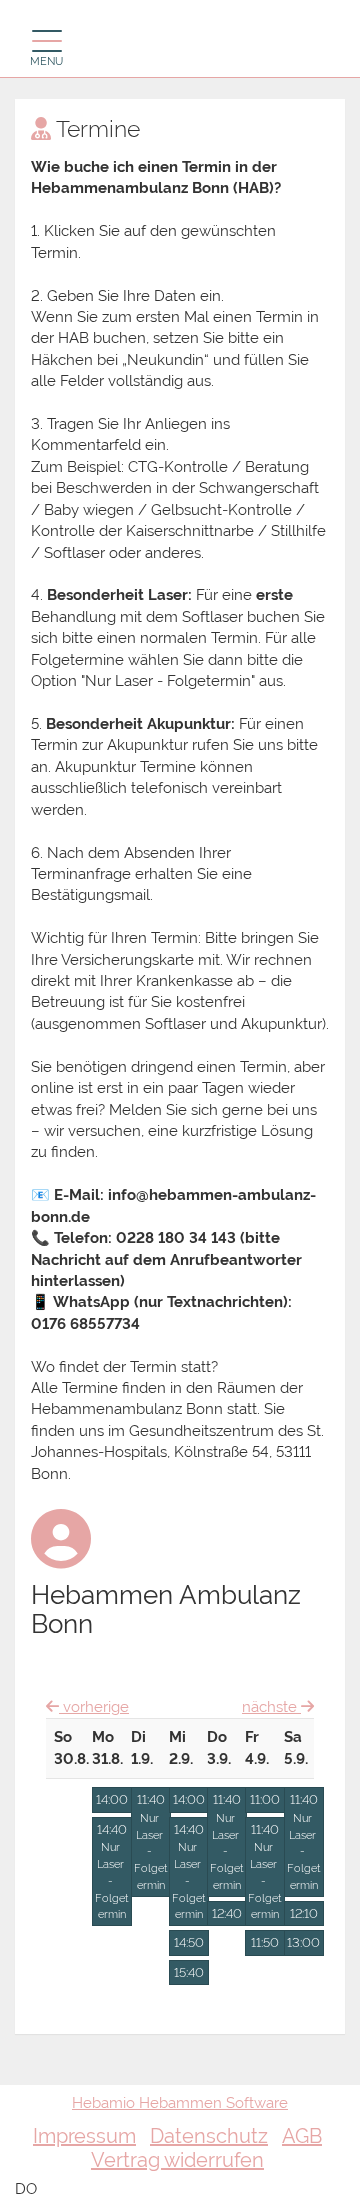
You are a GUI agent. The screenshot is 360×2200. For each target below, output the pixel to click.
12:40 (227, 1913)
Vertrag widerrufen (177, 2160)
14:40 (112, 1872)
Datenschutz (209, 2136)
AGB (302, 2136)
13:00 (303, 1942)
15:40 (189, 1972)
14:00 (112, 1799)
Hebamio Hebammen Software (180, 2103)
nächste (271, 1707)
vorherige (94, 1707)
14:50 (189, 1942)
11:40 (151, 1842)
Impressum (84, 2136)
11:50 (265, 1942)
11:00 (265, 1799)
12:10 (304, 1913)
